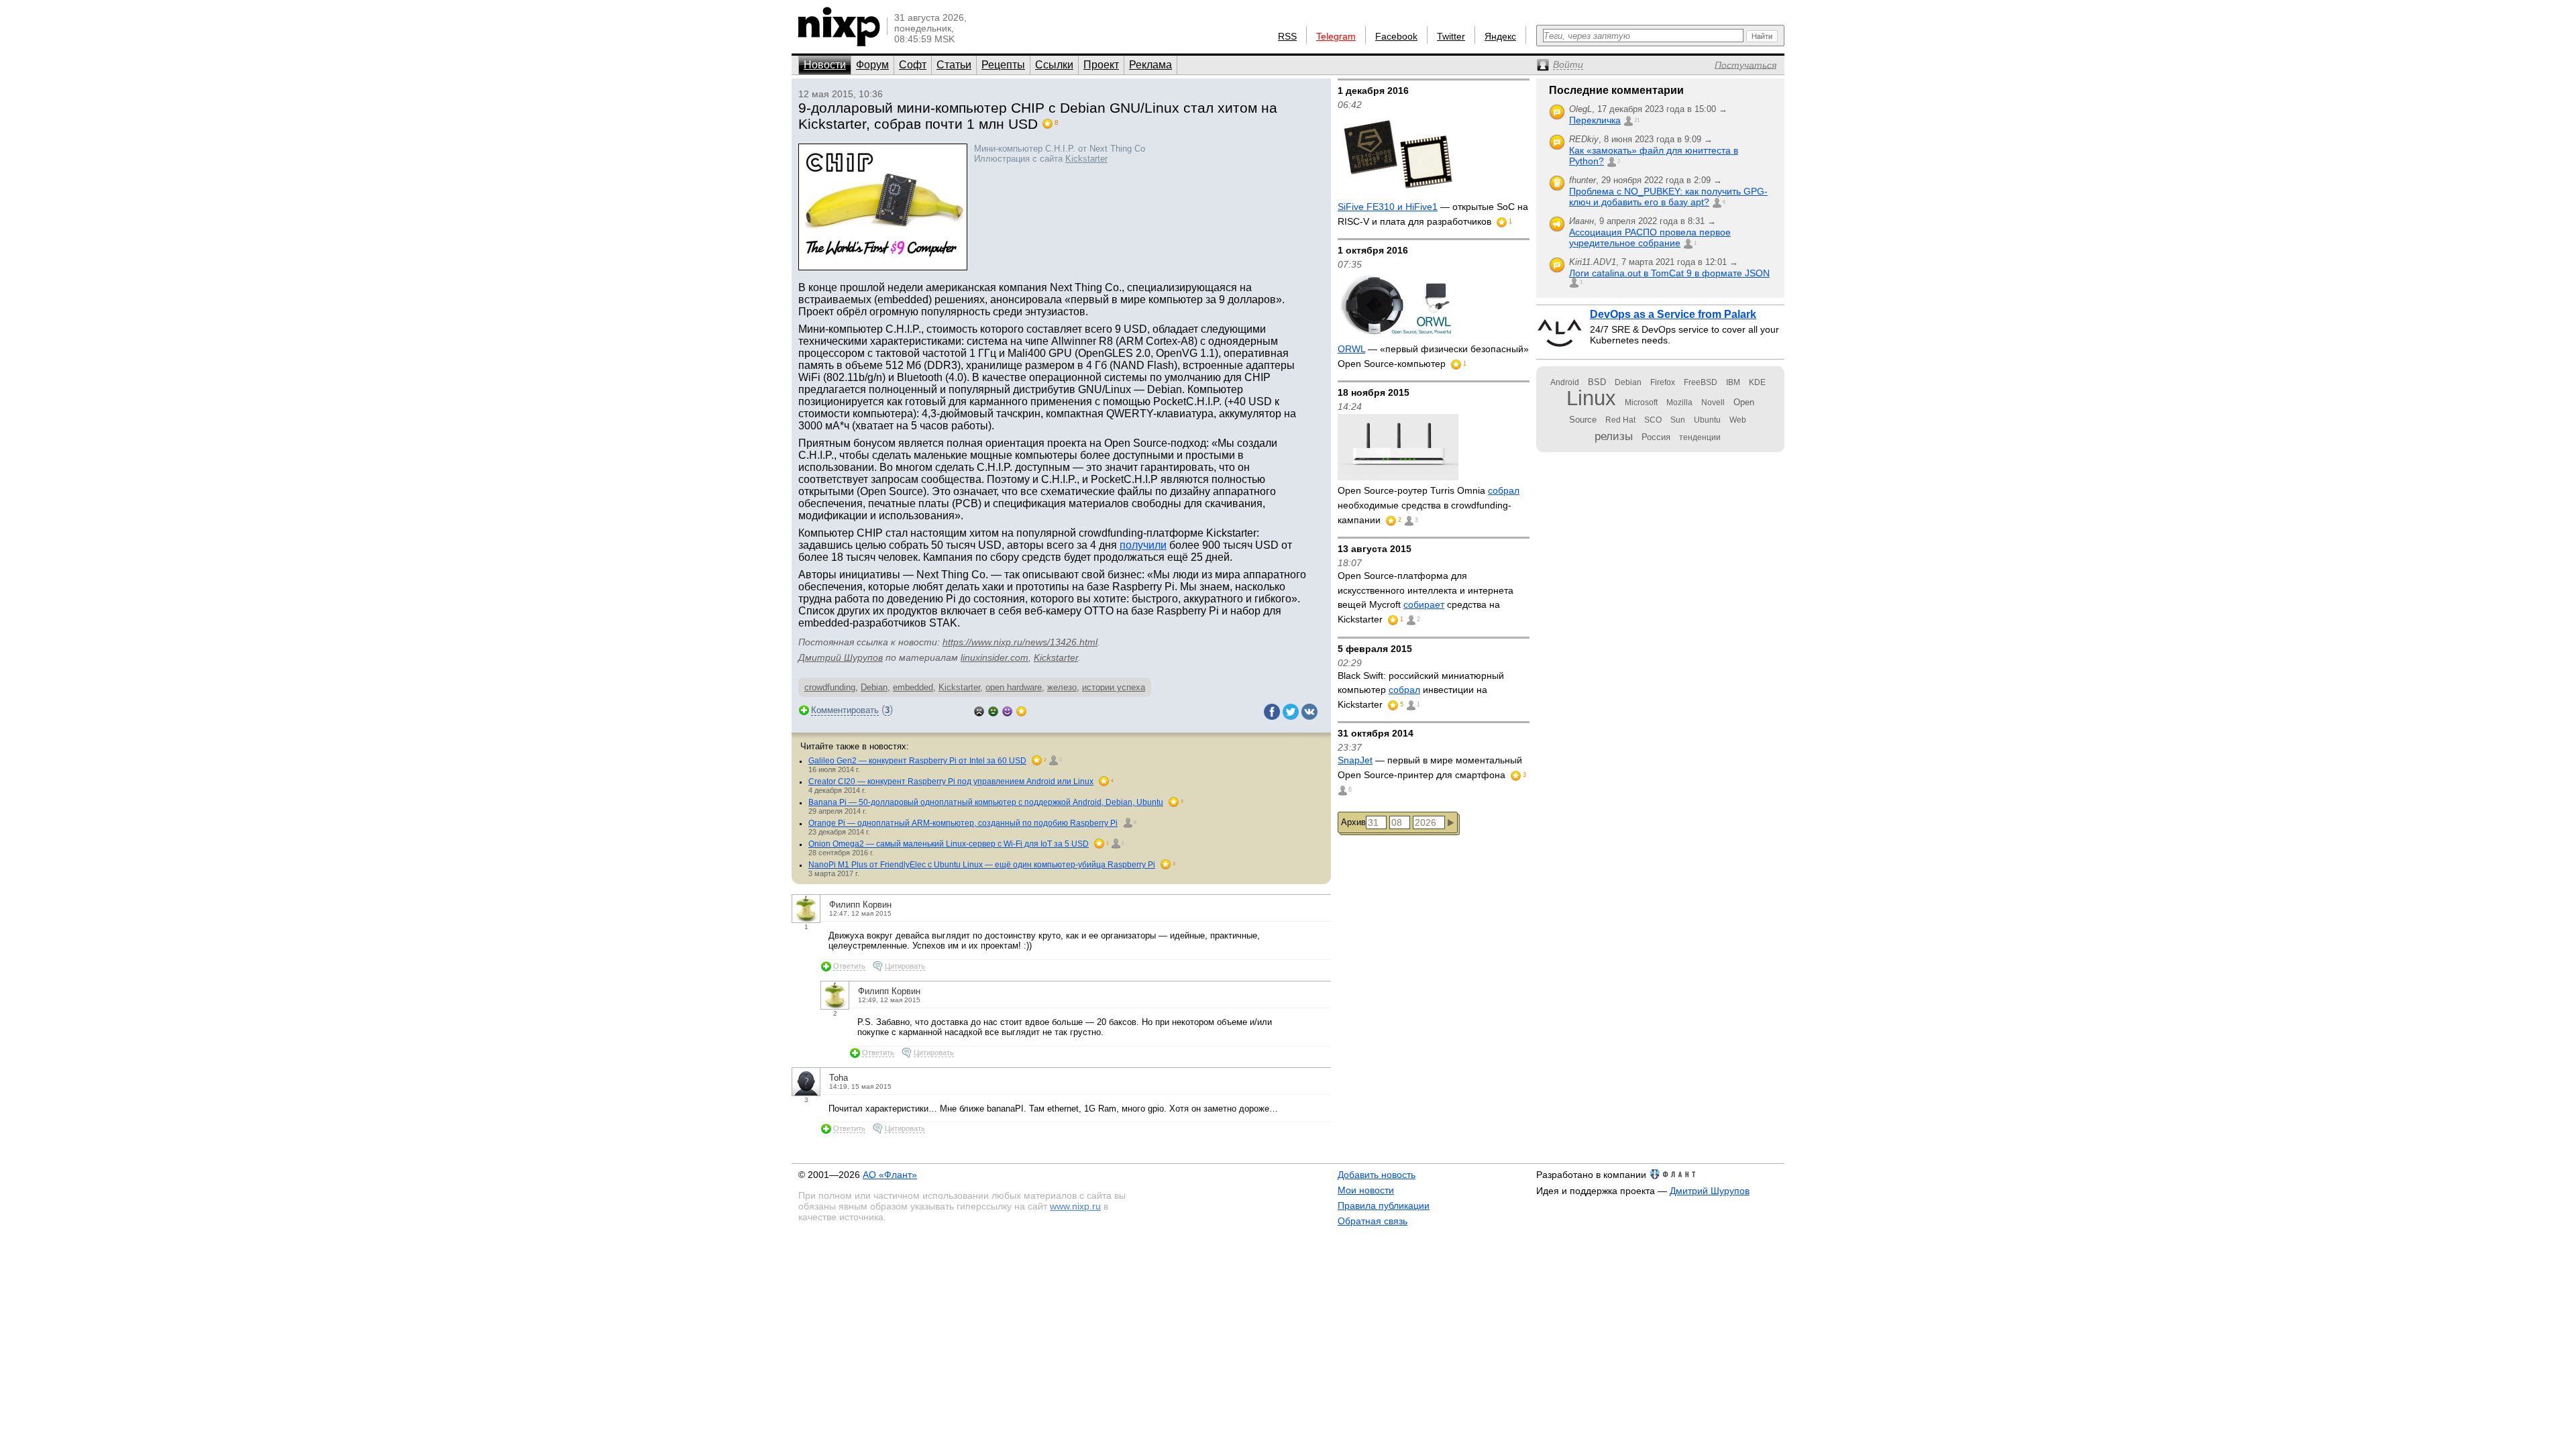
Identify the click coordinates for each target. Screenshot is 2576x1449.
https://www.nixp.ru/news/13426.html (1020, 642)
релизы (1614, 436)
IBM (1733, 382)
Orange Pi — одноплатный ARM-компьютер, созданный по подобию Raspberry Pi (963, 823)
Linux (1591, 398)
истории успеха (1114, 687)
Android (1565, 382)
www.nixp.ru (1075, 1206)
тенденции (1700, 437)
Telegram (1336, 36)
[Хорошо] (1007, 710)
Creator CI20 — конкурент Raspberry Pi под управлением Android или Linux (951, 782)
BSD (1597, 382)
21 (1637, 120)
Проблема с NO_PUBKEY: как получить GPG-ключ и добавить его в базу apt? (1668, 197)
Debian (874, 687)
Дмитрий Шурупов (841, 657)
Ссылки (1054, 65)
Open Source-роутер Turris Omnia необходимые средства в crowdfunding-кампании (1429, 505)
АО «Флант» (890, 1175)
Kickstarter (1086, 159)
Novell (1713, 402)
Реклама (1150, 65)
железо (1062, 687)
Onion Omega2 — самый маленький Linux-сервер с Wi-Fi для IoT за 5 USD (949, 844)
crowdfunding (830, 687)
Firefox (1663, 382)
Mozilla (1679, 402)
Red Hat (1620, 420)
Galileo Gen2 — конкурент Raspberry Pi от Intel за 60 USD (917, 761)
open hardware (1014, 687)
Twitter (1451, 36)
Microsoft (1641, 402)
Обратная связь (1373, 1221)
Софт (913, 65)
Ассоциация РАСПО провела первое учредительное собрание (1650, 237)
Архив (1353, 822)
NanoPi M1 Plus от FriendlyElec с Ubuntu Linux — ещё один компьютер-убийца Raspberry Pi (982, 865)
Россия (1656, 437)
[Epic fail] (979, 710)
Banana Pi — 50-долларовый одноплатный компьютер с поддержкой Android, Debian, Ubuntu (986, 802)
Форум (872, 65)
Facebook (1396, 36)
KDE (1757, 382)
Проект (1101, 65)
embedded (913, 687)
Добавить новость (1377, 1175)
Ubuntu (1707, 420)
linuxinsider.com (995, 657)
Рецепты (1003, 65)
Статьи (954, 65)
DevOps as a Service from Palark (1673, 314)
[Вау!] (1021, 710)
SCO (1653, 420)
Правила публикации (1384, 1205)
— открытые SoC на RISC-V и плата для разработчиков (1433, 214)
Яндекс (1500, 36)
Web (1738, 420)
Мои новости (1366, 1190)
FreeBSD (1701, 382)
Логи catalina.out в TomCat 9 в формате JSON (1669, 273)
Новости (825, 65)
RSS (1287, 36)
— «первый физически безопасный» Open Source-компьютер (1433, 356)
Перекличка (1595, 120)
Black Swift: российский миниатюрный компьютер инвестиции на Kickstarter (1421, 690)
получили (1143, 545)
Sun (1678, 420)
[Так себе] (993, 710)
